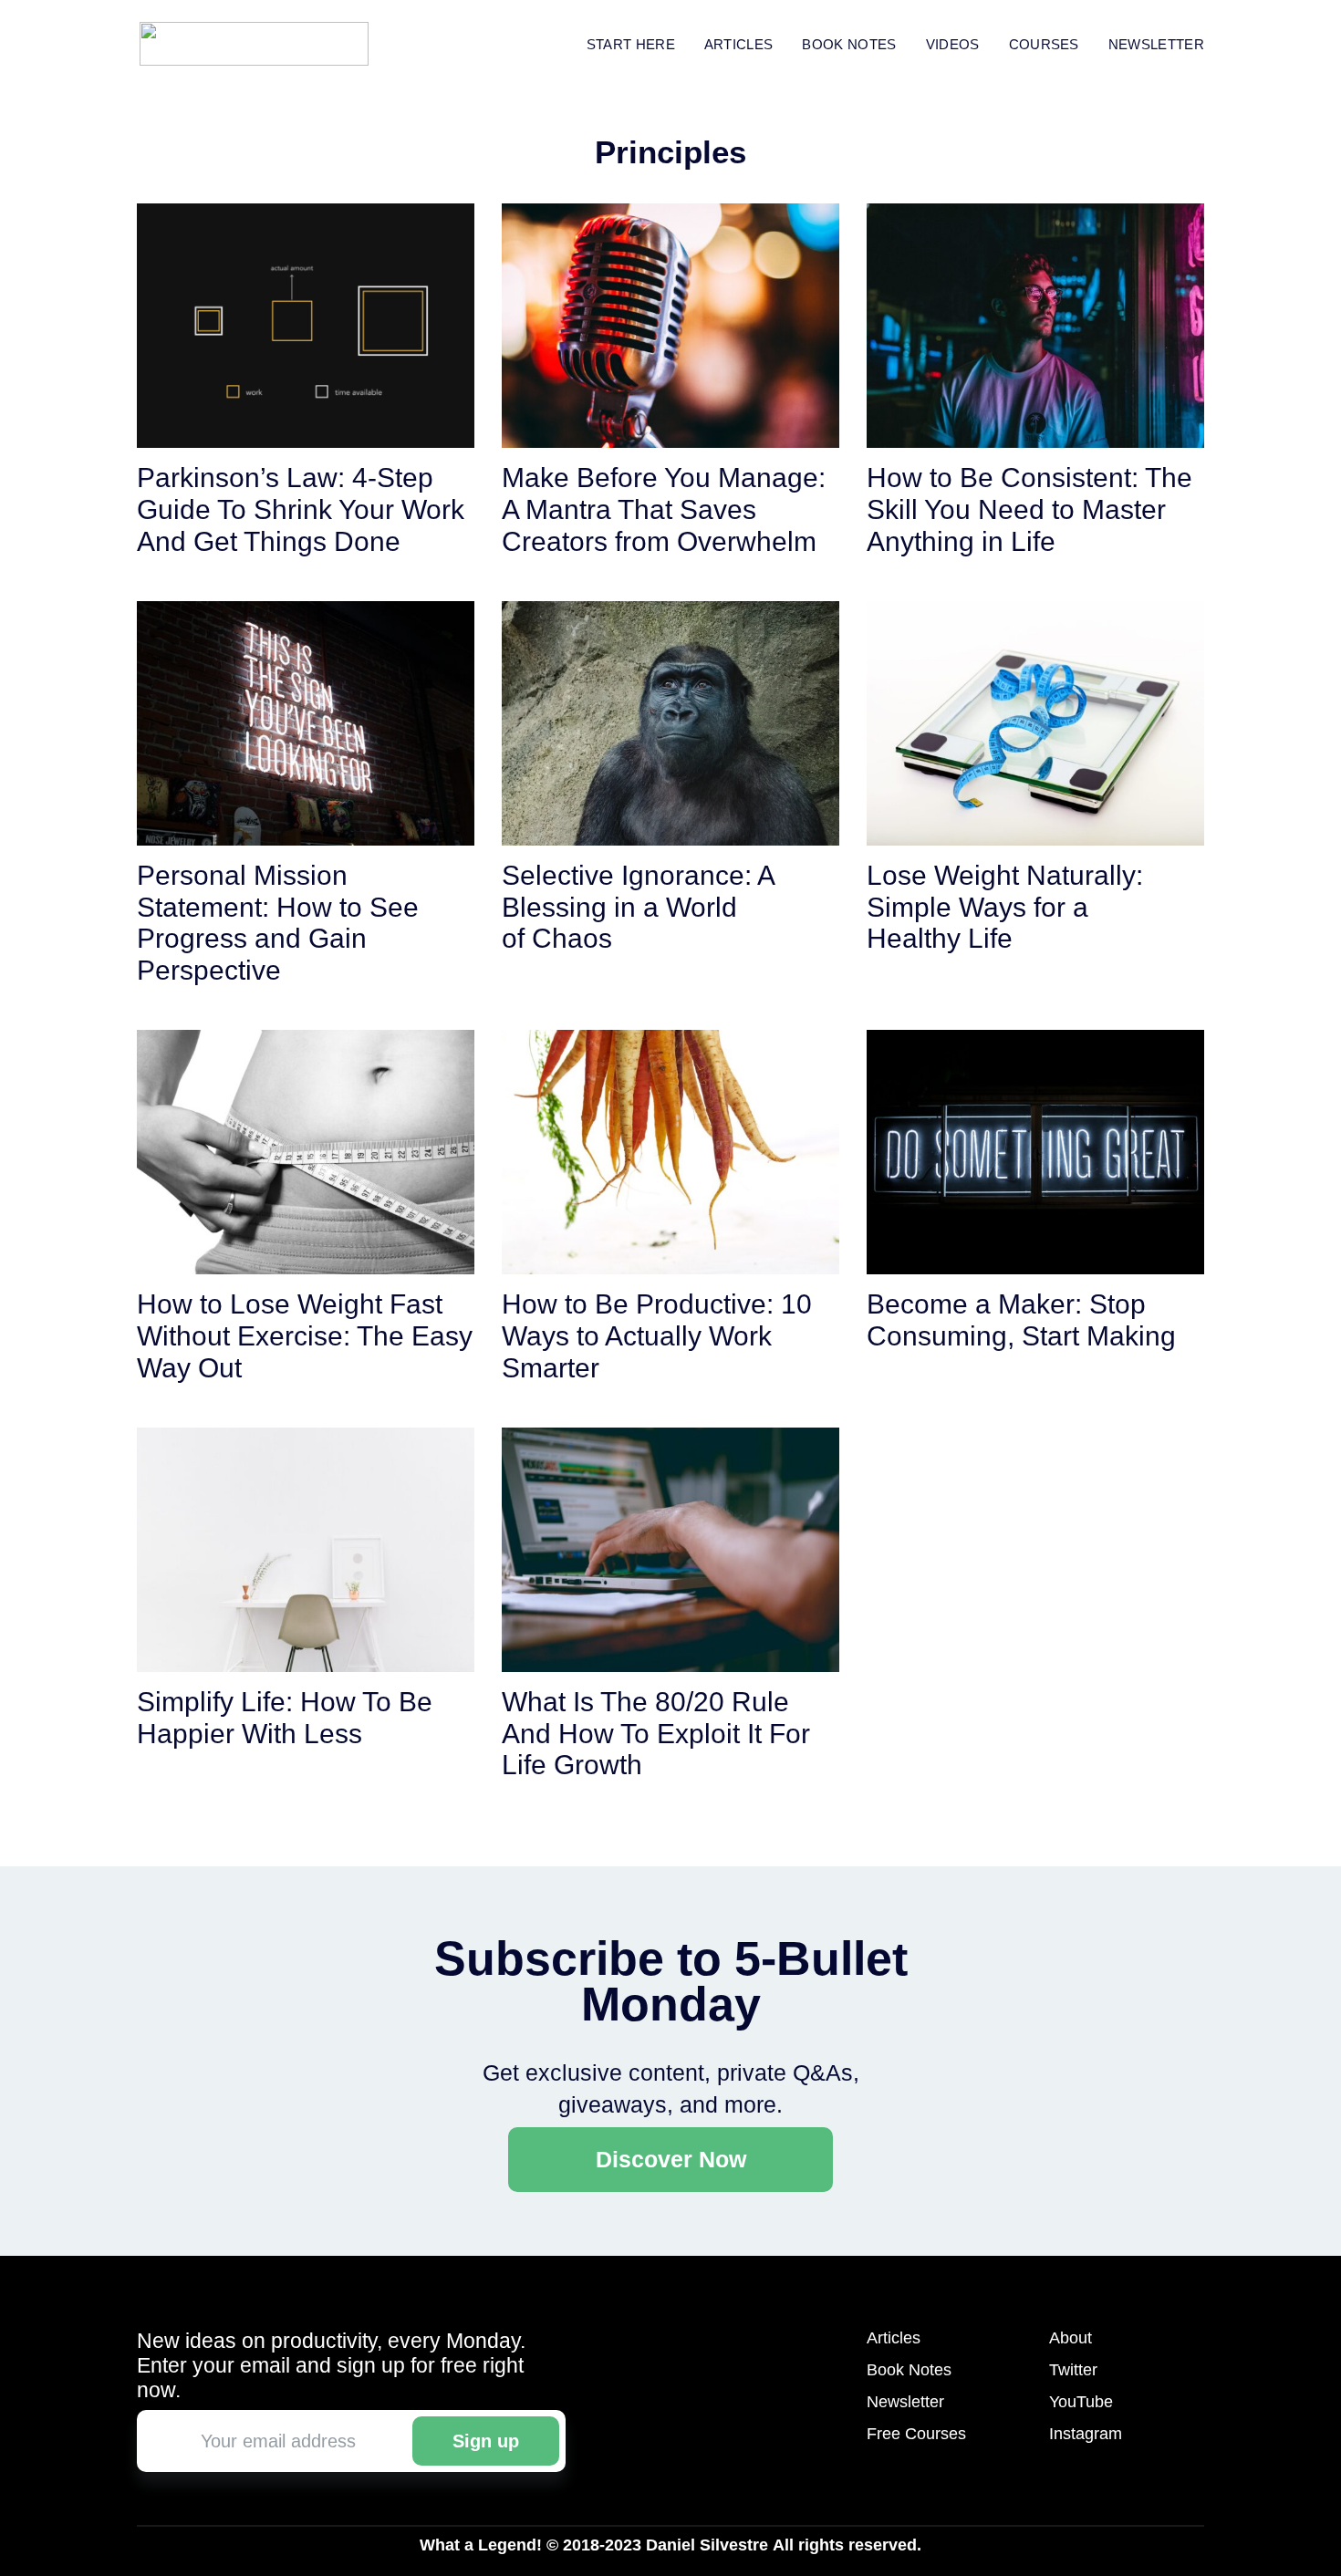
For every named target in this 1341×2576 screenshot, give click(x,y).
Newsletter (1156, 44)
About (1071, 2338)
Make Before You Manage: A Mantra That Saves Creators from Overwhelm (664, 509)
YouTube (1081, 2402)
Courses (1044, 44)
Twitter (1073, 2370)
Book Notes (909, 2370)
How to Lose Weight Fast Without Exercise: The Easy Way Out (305, 1336)
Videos (953, 44)
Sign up (486, 2441)
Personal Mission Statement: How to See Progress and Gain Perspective (278, 923)
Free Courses (916, 2434)
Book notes (849, 44)
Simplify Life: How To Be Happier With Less (285, 1718)
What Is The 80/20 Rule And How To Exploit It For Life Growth (656, 1734)
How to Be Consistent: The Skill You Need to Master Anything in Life (1029, 509)
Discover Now (671, 2159)
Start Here (631, 44)
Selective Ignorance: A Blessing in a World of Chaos (638, 907)
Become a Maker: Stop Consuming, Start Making (1021, 1320)
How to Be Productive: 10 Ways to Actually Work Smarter (657, 1336)
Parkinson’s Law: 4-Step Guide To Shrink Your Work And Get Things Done (301, 509)
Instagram (1086, 2434)
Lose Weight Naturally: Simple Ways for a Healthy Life (1005, 907)
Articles (739, 44)
